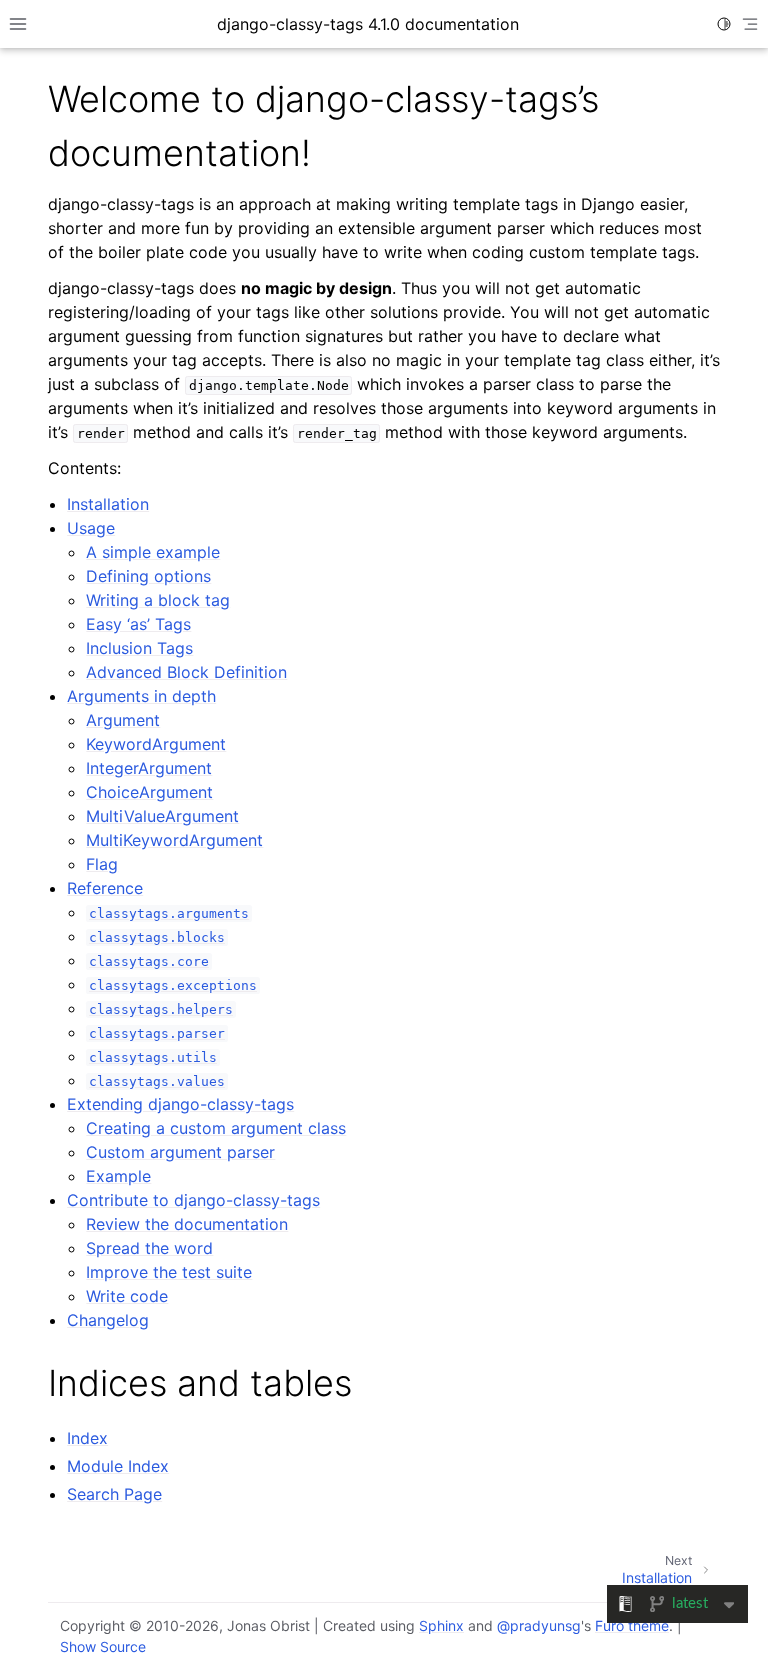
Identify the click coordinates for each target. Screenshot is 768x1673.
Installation (108, 504)
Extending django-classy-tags (180, 1104)
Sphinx (441, 1625)
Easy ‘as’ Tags (138, 624)
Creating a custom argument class (216, 1128)
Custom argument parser (180, 1152)
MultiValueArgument (162, 816)
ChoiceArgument (149, 792)
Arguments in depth (141, 696)
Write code (127, 1296)
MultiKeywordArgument (174, 840)
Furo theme (632, 1625)
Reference (105, 888)
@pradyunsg (539, 1625)
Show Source (103, 1646)
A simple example (153, 552)
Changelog (108, 1320)
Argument (123, 720)
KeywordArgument (156, 744)
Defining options (148, 576)
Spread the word (149, 1248)
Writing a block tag (158, 600)
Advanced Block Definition (186, 672)
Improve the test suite (169, 1272)
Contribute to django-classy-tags (193, 1200)
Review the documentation (187, 1224)
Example (118, 1176)
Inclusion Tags (139, 648)
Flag (102, 864)
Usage (91, 528)
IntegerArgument (149, 768)
